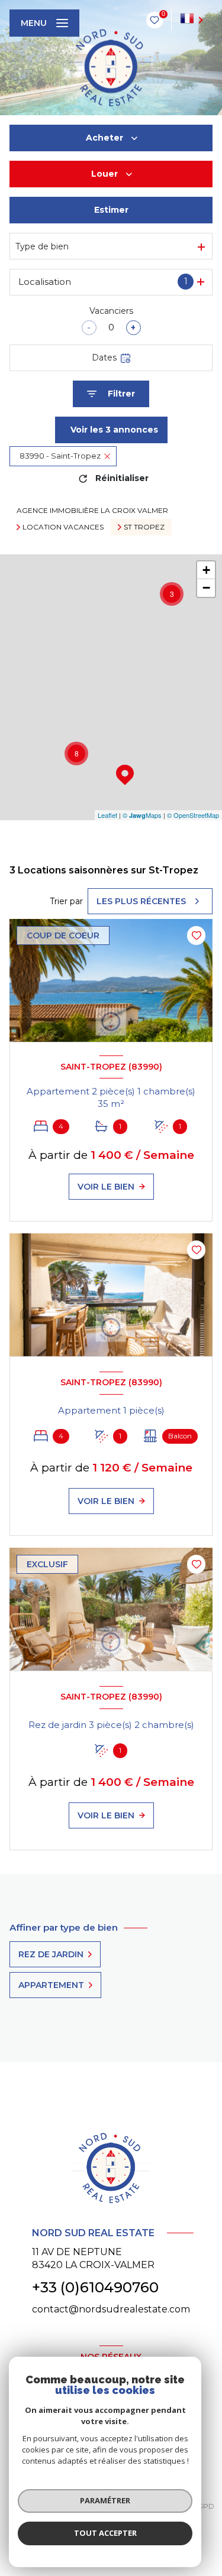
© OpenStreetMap (193, 815)
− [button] (206, 588)
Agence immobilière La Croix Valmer (92, 510)
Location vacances (63, 527)
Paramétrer (105, 2500)
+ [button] (206, 570)
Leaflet (107, 815)
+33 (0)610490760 (95, 2287)
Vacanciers (111, 311)
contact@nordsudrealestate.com (111, 2309)
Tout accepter (105, 2533)
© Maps (142, 815)
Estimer (111, 210)
